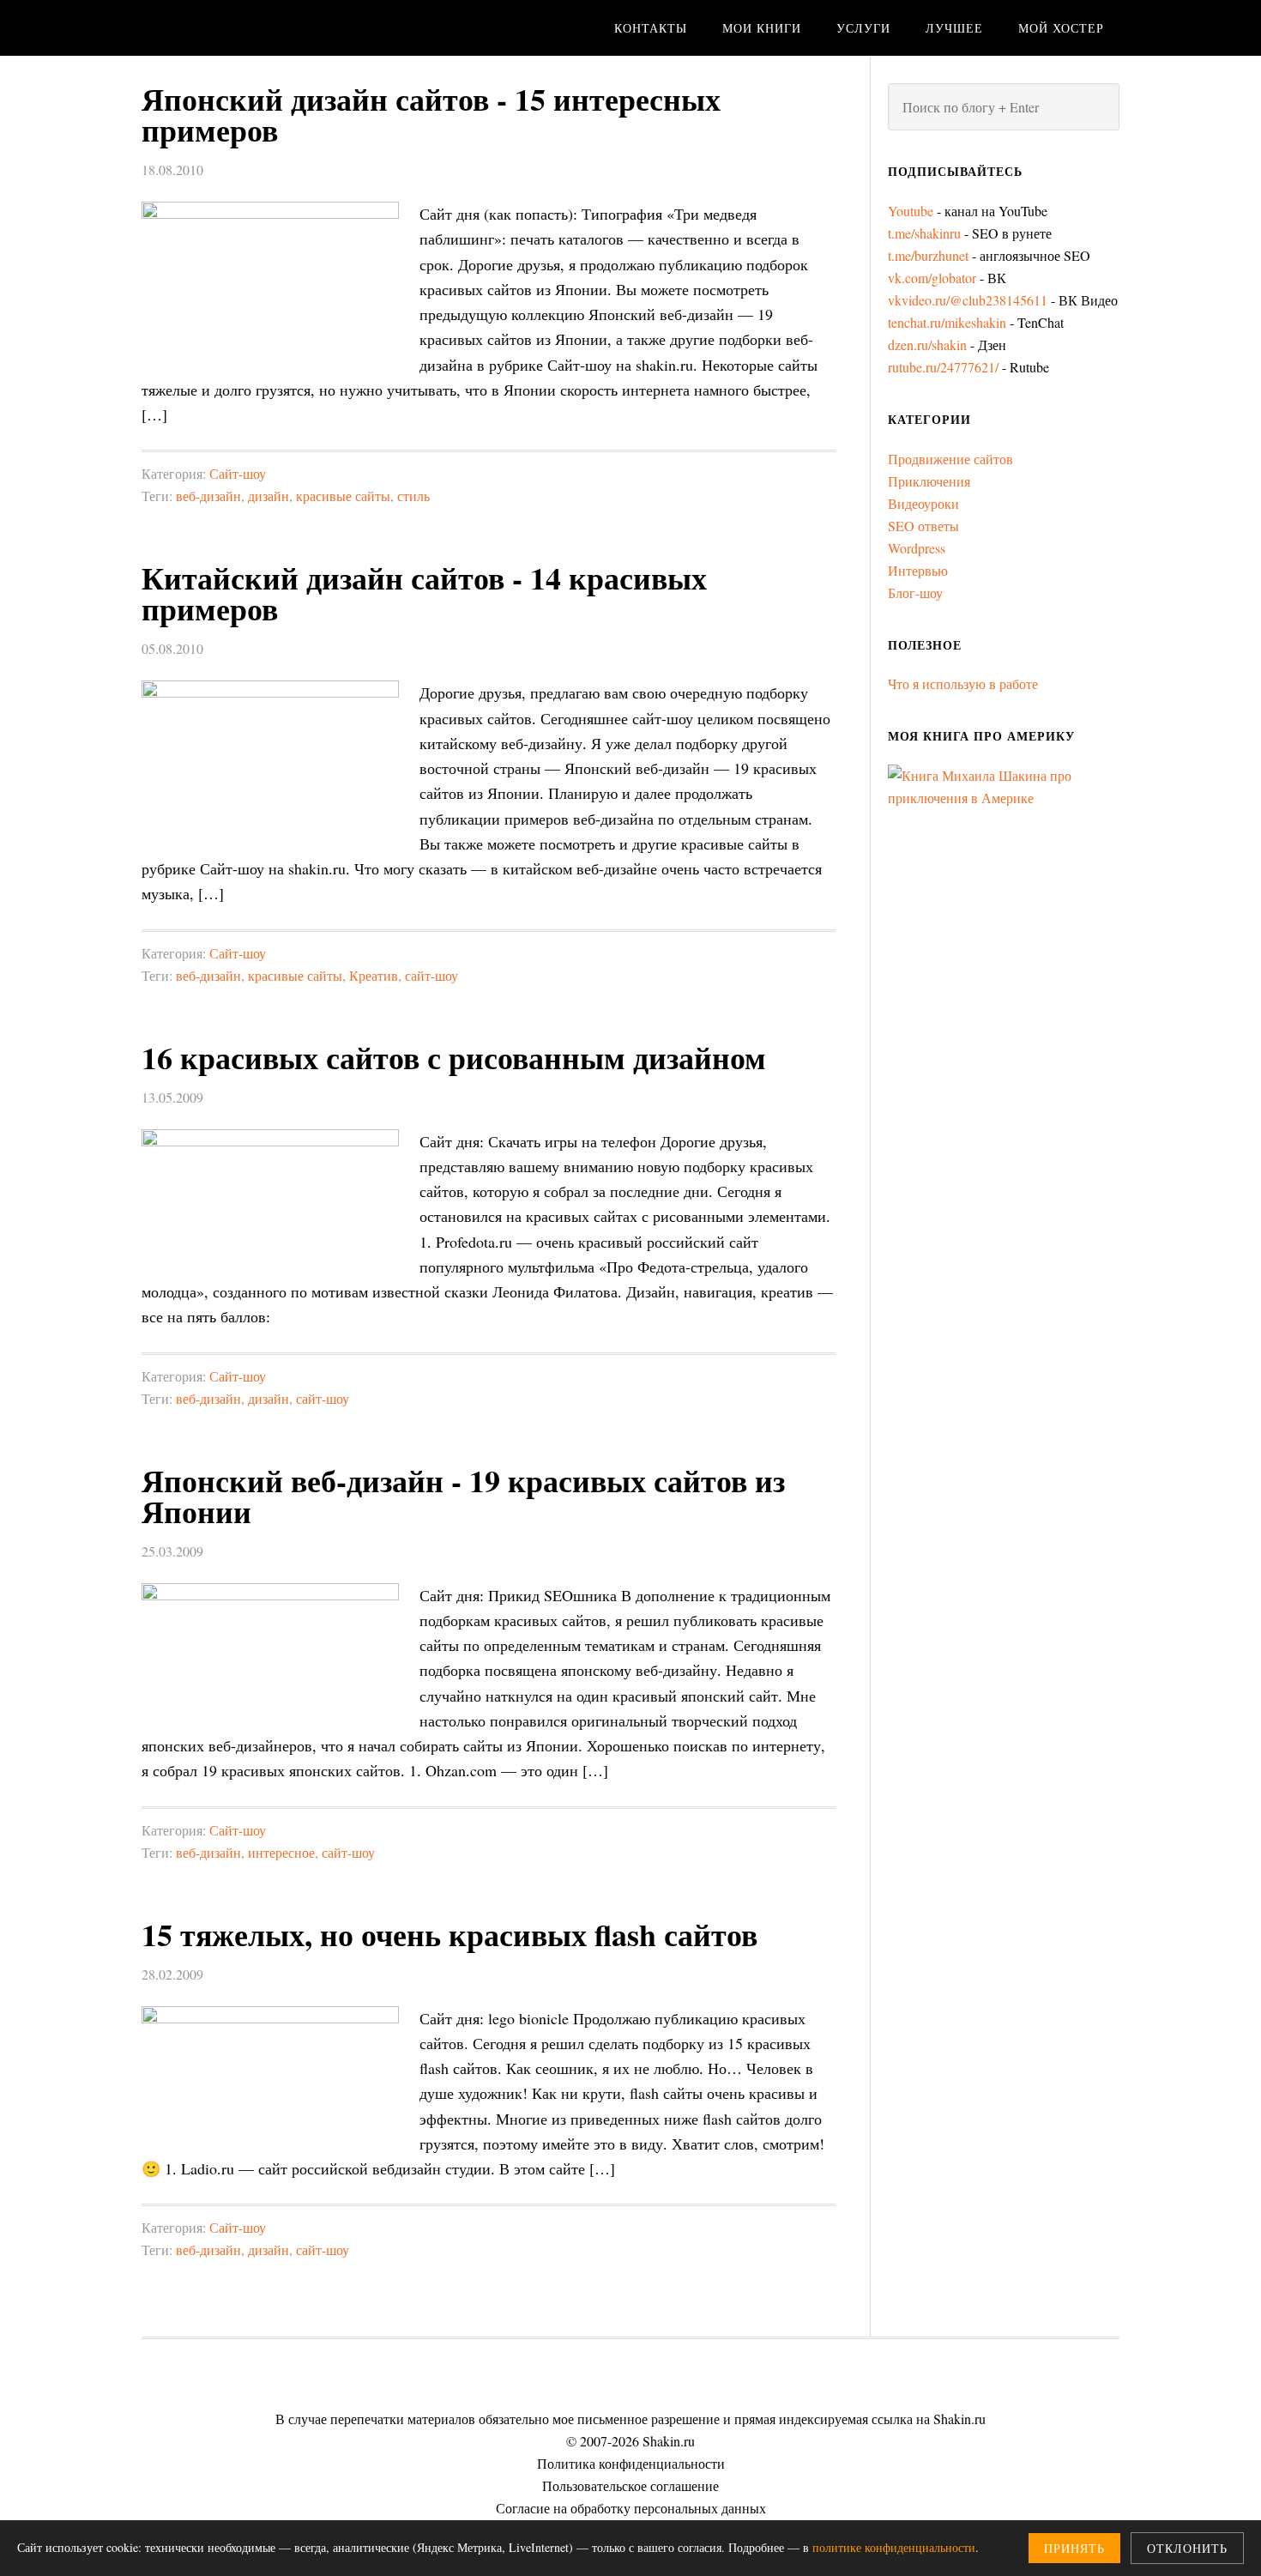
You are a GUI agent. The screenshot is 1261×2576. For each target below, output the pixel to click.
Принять (1074, 2548)
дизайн (268, 496)
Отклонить (1187, 2548)
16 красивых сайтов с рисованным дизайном (454, 1057)
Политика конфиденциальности (631, 2463)
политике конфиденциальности (894, 2547)
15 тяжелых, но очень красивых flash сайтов (449, 1934)
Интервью (918, 570)
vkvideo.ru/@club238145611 (968, 300)
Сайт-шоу (238, 473)
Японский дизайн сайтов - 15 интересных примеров (431, 114)
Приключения (929, 481)
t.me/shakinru (924, 233)
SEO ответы (923, 526)
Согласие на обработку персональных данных (631, 2508)
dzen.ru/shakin (927, 345)
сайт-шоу (431, 975)
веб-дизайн (208, 496)
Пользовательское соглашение (630, 2485)
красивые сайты (343, 496)
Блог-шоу (915, 593)
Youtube (911, 211)
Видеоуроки (923, 503)
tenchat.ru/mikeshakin (947, 322)
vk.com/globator (932, 278)
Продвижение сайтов (950, 459)
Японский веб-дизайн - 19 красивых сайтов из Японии (463, 1496)
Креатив (374, 975)
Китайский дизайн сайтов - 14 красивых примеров (424, 593)
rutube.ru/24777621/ (943, 367)
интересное (281, 1852)
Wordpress (917, 548)
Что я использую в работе (963, 683)
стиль (413, 496)
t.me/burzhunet (928, 255)
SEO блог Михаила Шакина (279, 28)
